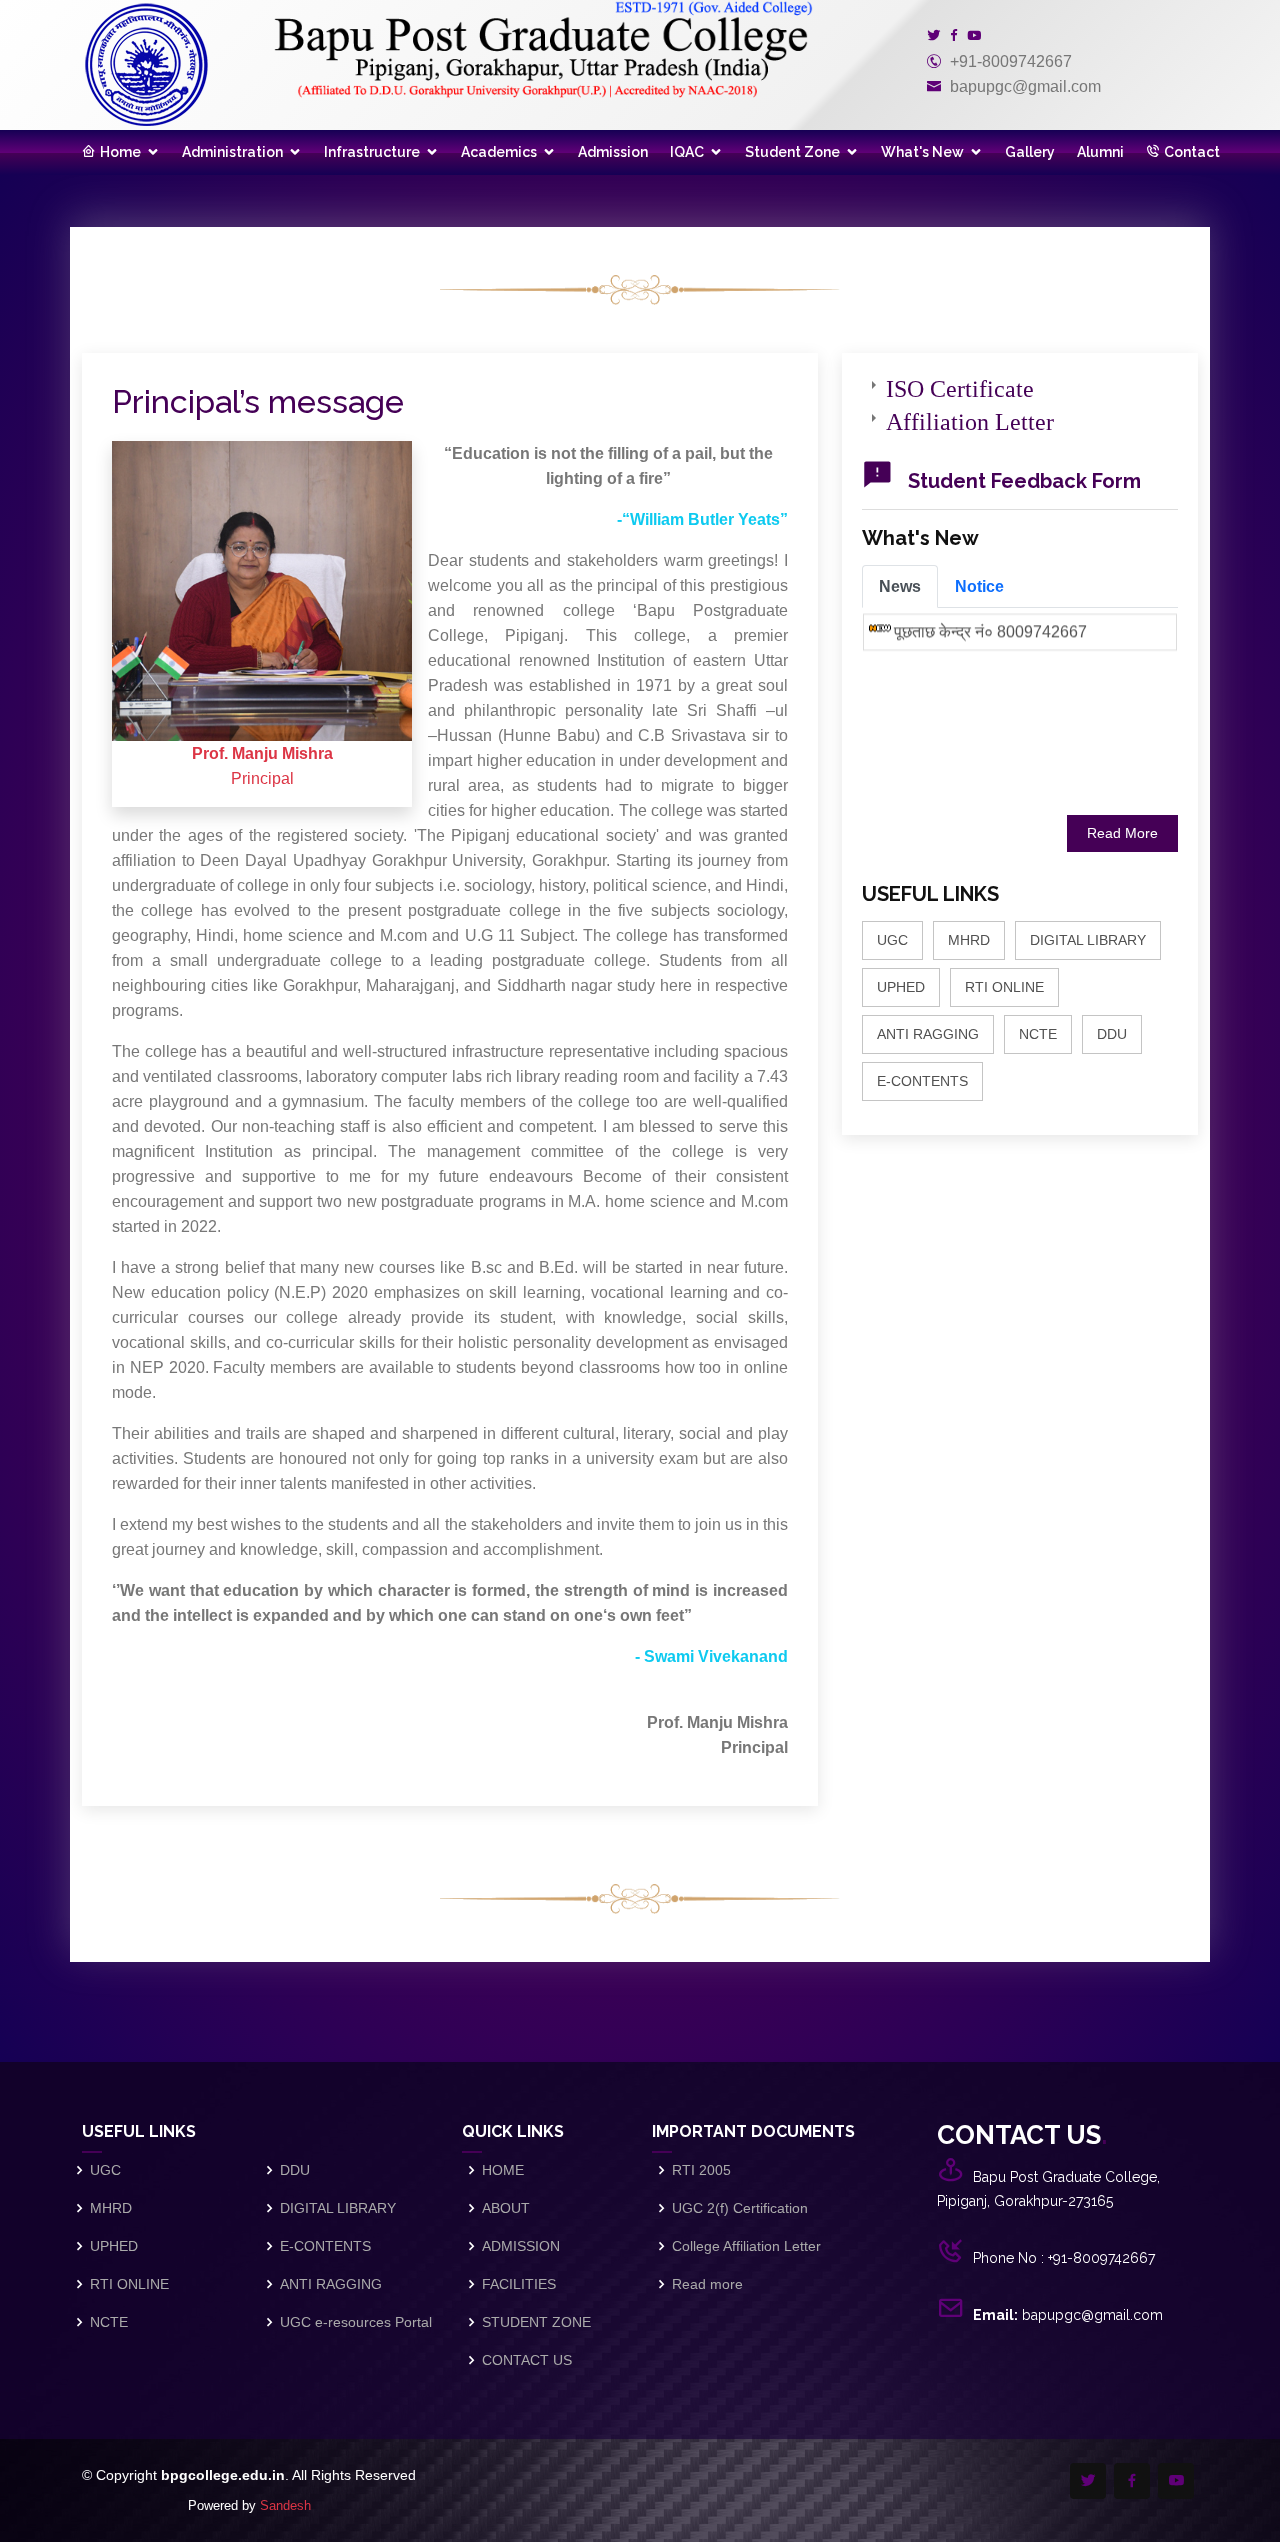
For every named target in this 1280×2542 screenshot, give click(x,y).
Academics (499, 152)
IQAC (687, 152)
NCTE (1038, 1034)
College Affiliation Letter (746, 2246)
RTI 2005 (701, 2170)
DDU (1112, 1034)
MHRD (969, 940)
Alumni (1100, 152)
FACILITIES (519, 2284)
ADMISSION (521, 2246)
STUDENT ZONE (536, 2322)
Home (120, 152)
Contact (1192, 152)
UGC (892, 940)
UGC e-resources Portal (356, 2322)
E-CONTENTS (922, 1081)
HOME (503, 2170)
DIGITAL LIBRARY (1088, 940)
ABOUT (506, 2208)
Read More (1122, 833)
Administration (232, 152)
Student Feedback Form (1024, 481)
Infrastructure (372, 152)
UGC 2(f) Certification (740, 2208)
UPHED (901, 987)
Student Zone (792, 152)
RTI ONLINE (1004, 987)
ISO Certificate (960, 385)
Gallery (1030, 152)
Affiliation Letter (970, 418)
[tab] (900, 586)
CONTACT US (527, 2360)
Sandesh (285, 2505)
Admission (613, 152)
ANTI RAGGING (928, 1034)
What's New (922, 152)
